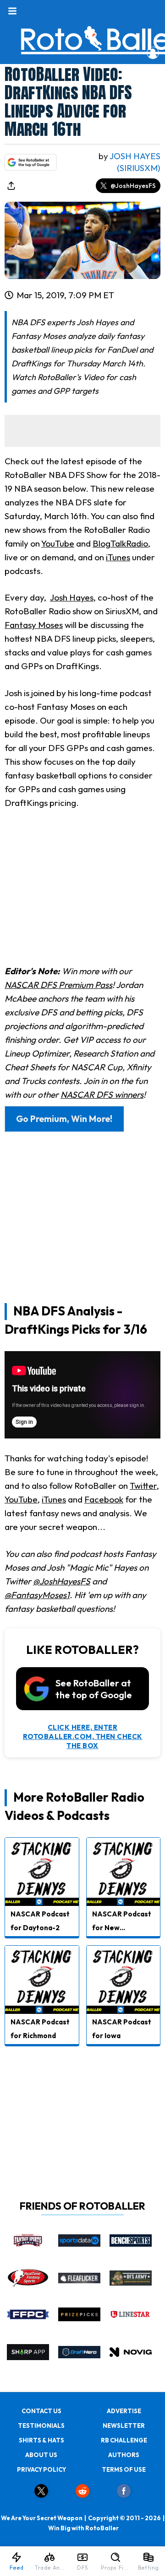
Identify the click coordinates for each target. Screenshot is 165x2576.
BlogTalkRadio (120, 543)
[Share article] (11, 186)
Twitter (143, 1486)
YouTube (58, 543)
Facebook (104, 1499)
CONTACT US (41, 2411)
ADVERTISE (124, 2411)
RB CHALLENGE (124, 2440)
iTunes (118, 557)
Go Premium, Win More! (64, 1119)
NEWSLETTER (124, 2426)
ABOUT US (41, 2455)
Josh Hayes (72, 597)
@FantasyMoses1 (37, 1595)
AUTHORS (124, 2455)
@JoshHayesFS (133, 186)
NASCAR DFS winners (102, 1095)
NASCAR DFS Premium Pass (58, 985)
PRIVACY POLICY (41, 2469)
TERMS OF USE (124, 2469)
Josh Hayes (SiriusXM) (135, 162)
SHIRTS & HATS (41, 2440)
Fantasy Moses (34, 625)
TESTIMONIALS (41, 2426)
